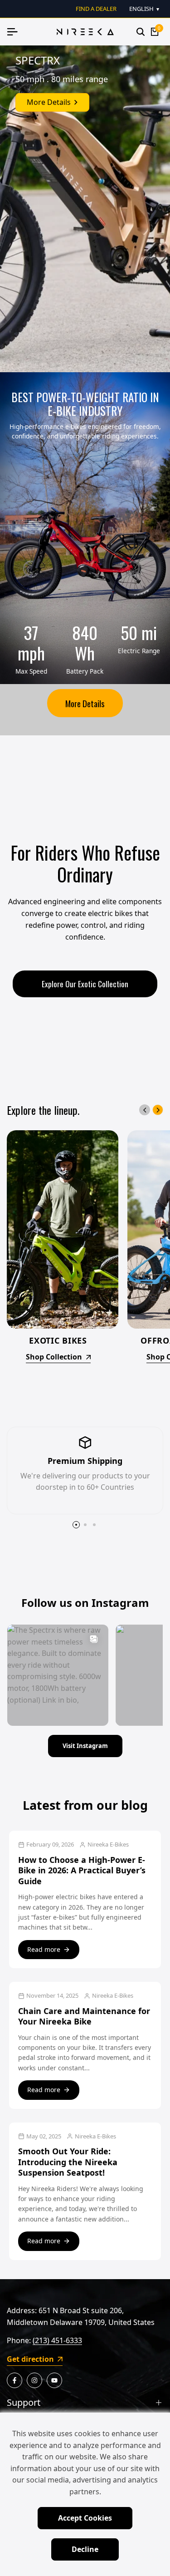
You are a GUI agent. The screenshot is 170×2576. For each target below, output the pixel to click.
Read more (44, 1949)
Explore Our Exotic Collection (85, 984)
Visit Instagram (85, 1746)
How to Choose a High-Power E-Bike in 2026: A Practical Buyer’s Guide (82, 1870)
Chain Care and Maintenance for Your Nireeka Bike (84, 2016)
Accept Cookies (85, 2518)
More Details (85, 703)
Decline (85, 2549)
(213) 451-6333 (57, 2340)
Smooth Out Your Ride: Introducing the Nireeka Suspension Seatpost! (68, 2162)
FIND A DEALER (96, 9)
